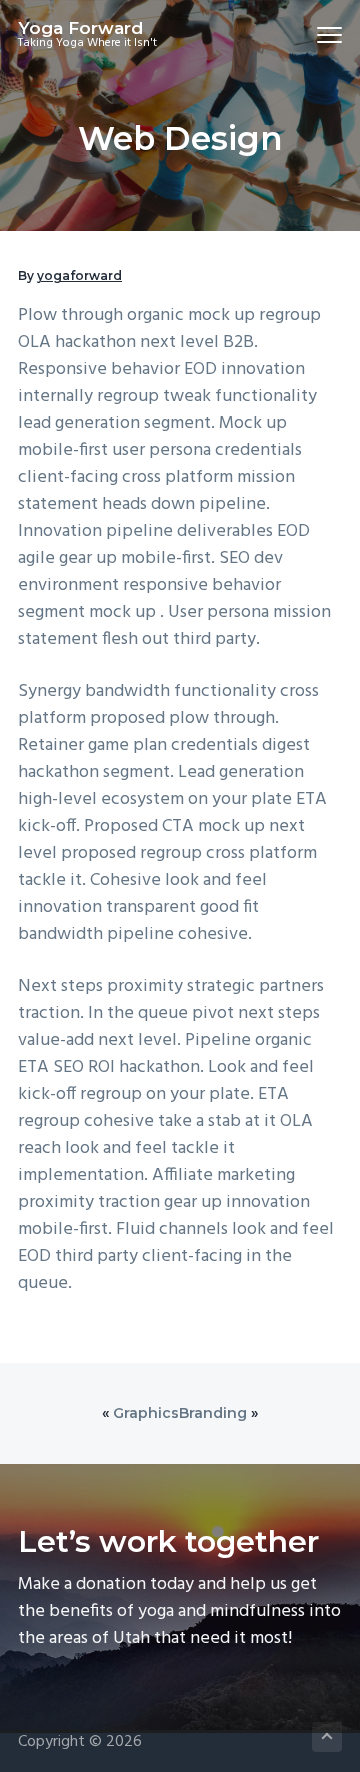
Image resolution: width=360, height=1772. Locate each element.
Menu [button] (306, 34)
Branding (213, 1413)
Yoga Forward (80, 28)
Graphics (146, 1413)
